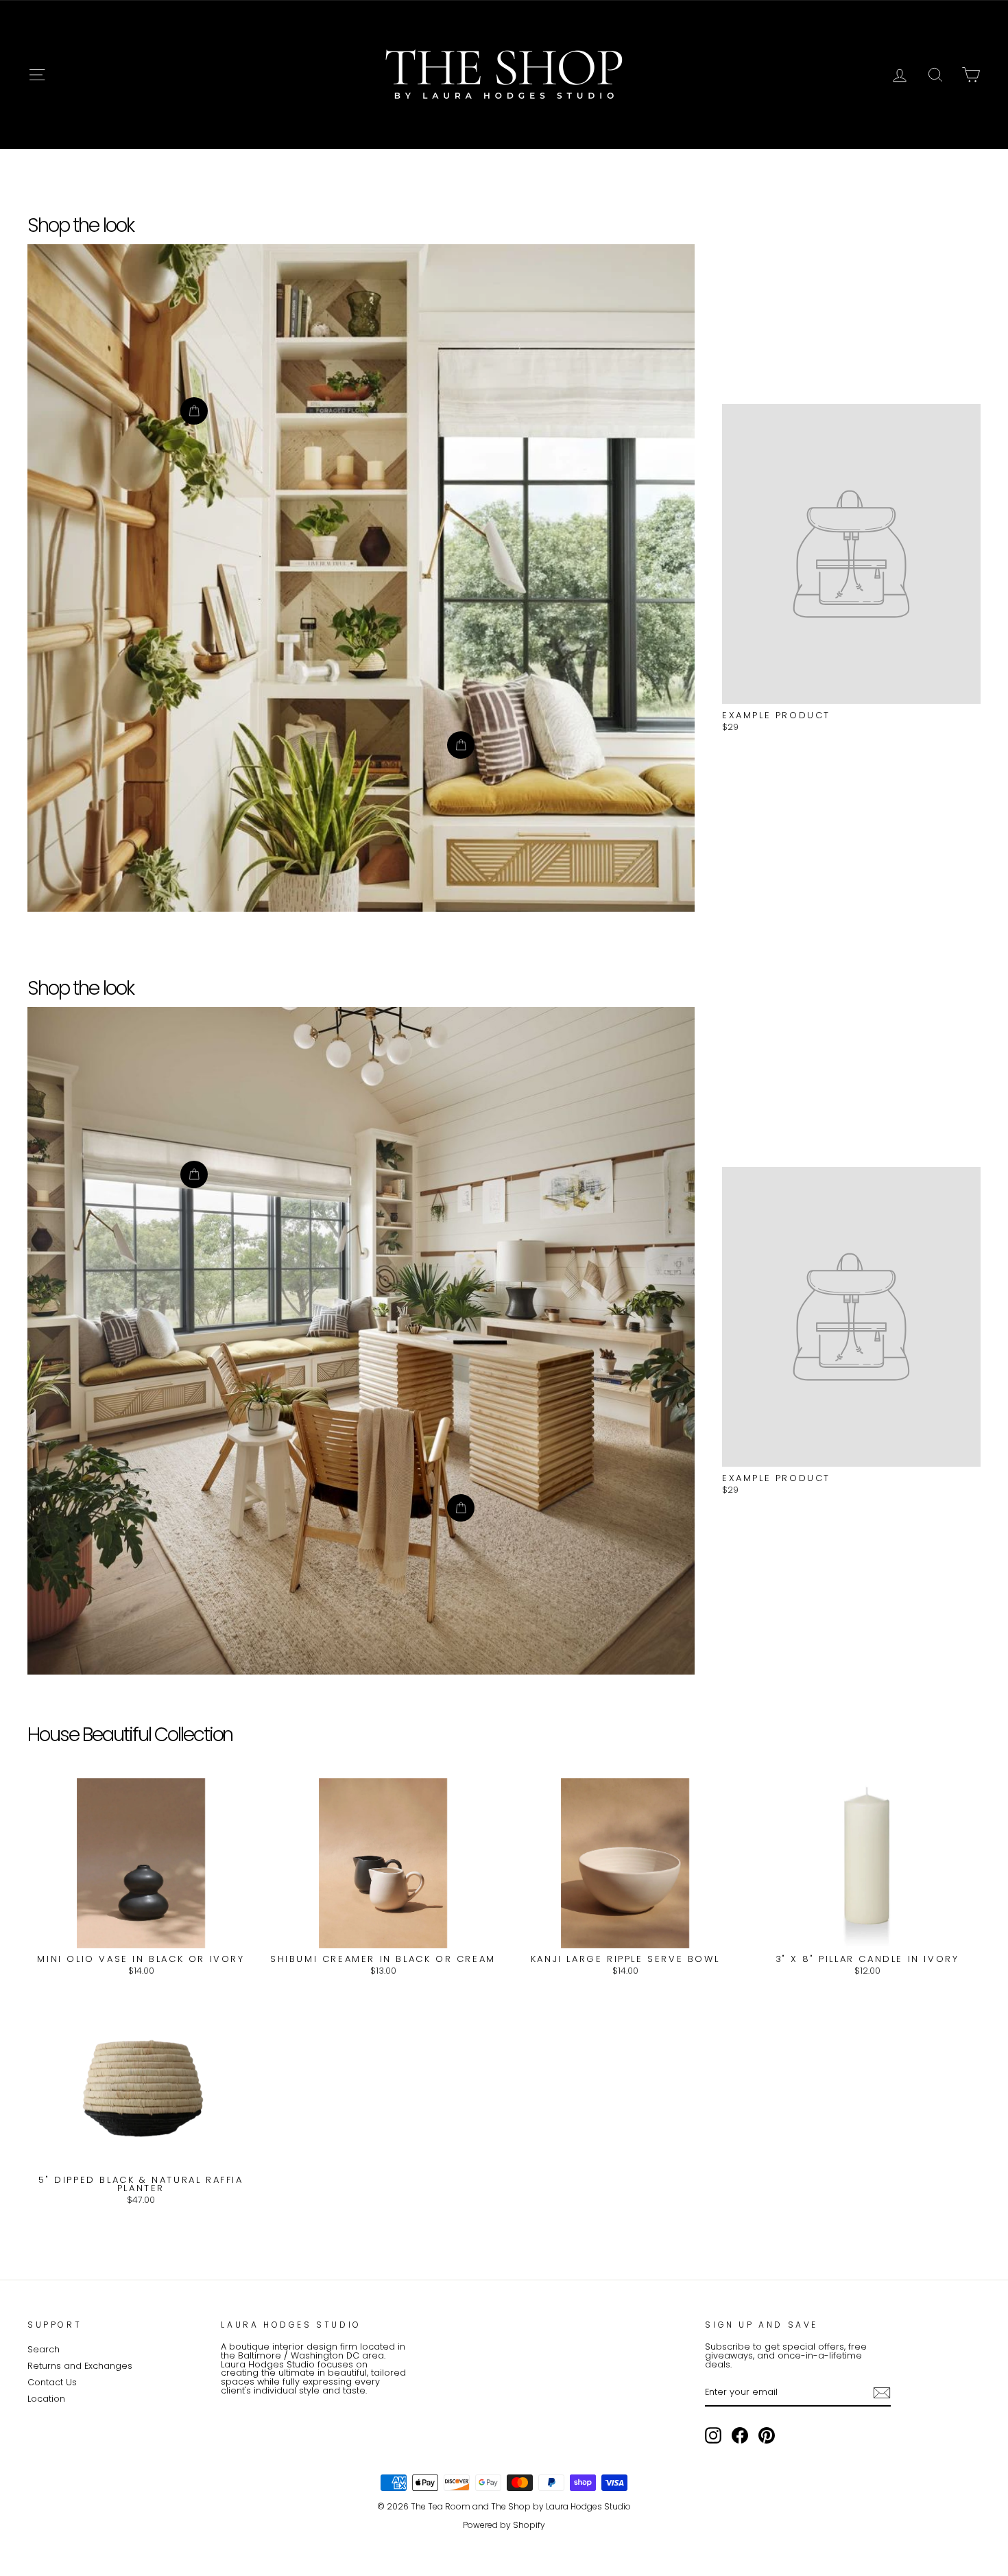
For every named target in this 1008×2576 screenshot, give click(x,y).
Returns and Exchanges (80, 2366)
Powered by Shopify (504, 2525)
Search (44, 2349)
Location (46, 2399)
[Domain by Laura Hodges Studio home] (504, 75)
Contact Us (52, 2382)
